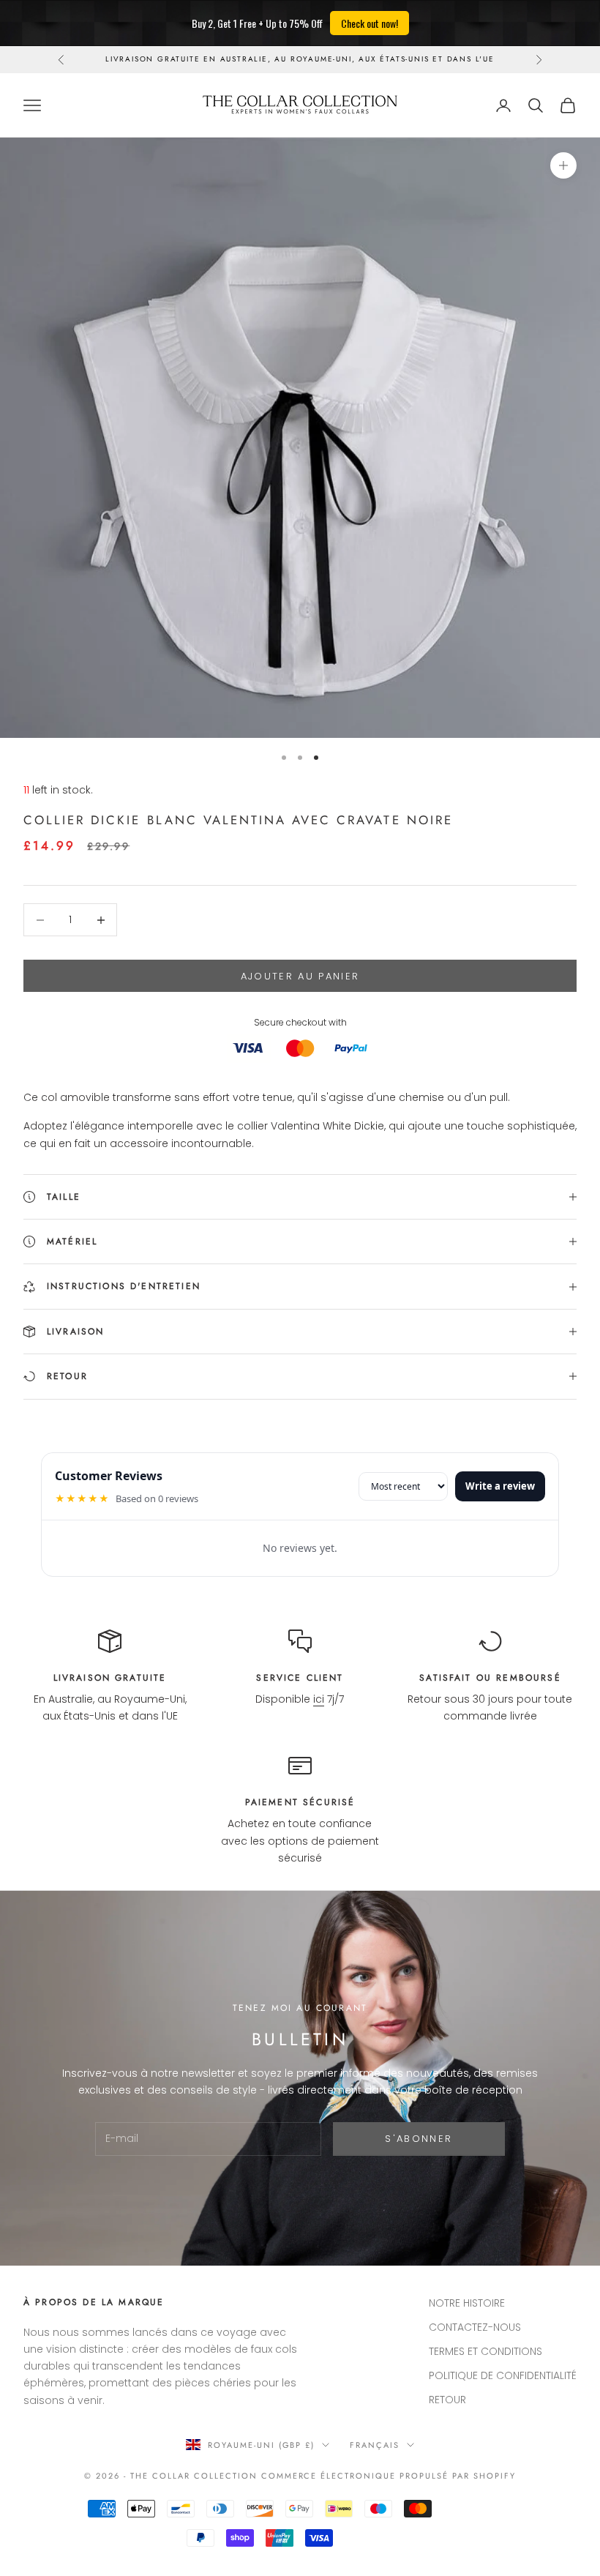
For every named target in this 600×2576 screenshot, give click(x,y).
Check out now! (370, 23)
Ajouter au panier (300, 976)
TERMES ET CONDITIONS (485, 2351)
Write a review (500, 1486)
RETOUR (447, 2400)
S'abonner (419, 2139)
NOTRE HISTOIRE (467, 2303)
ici (319, 1699)
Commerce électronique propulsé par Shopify (389, 2476)
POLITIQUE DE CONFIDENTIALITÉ (503, 2375)
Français (375, 2445)
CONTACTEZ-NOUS (475, 2327)
